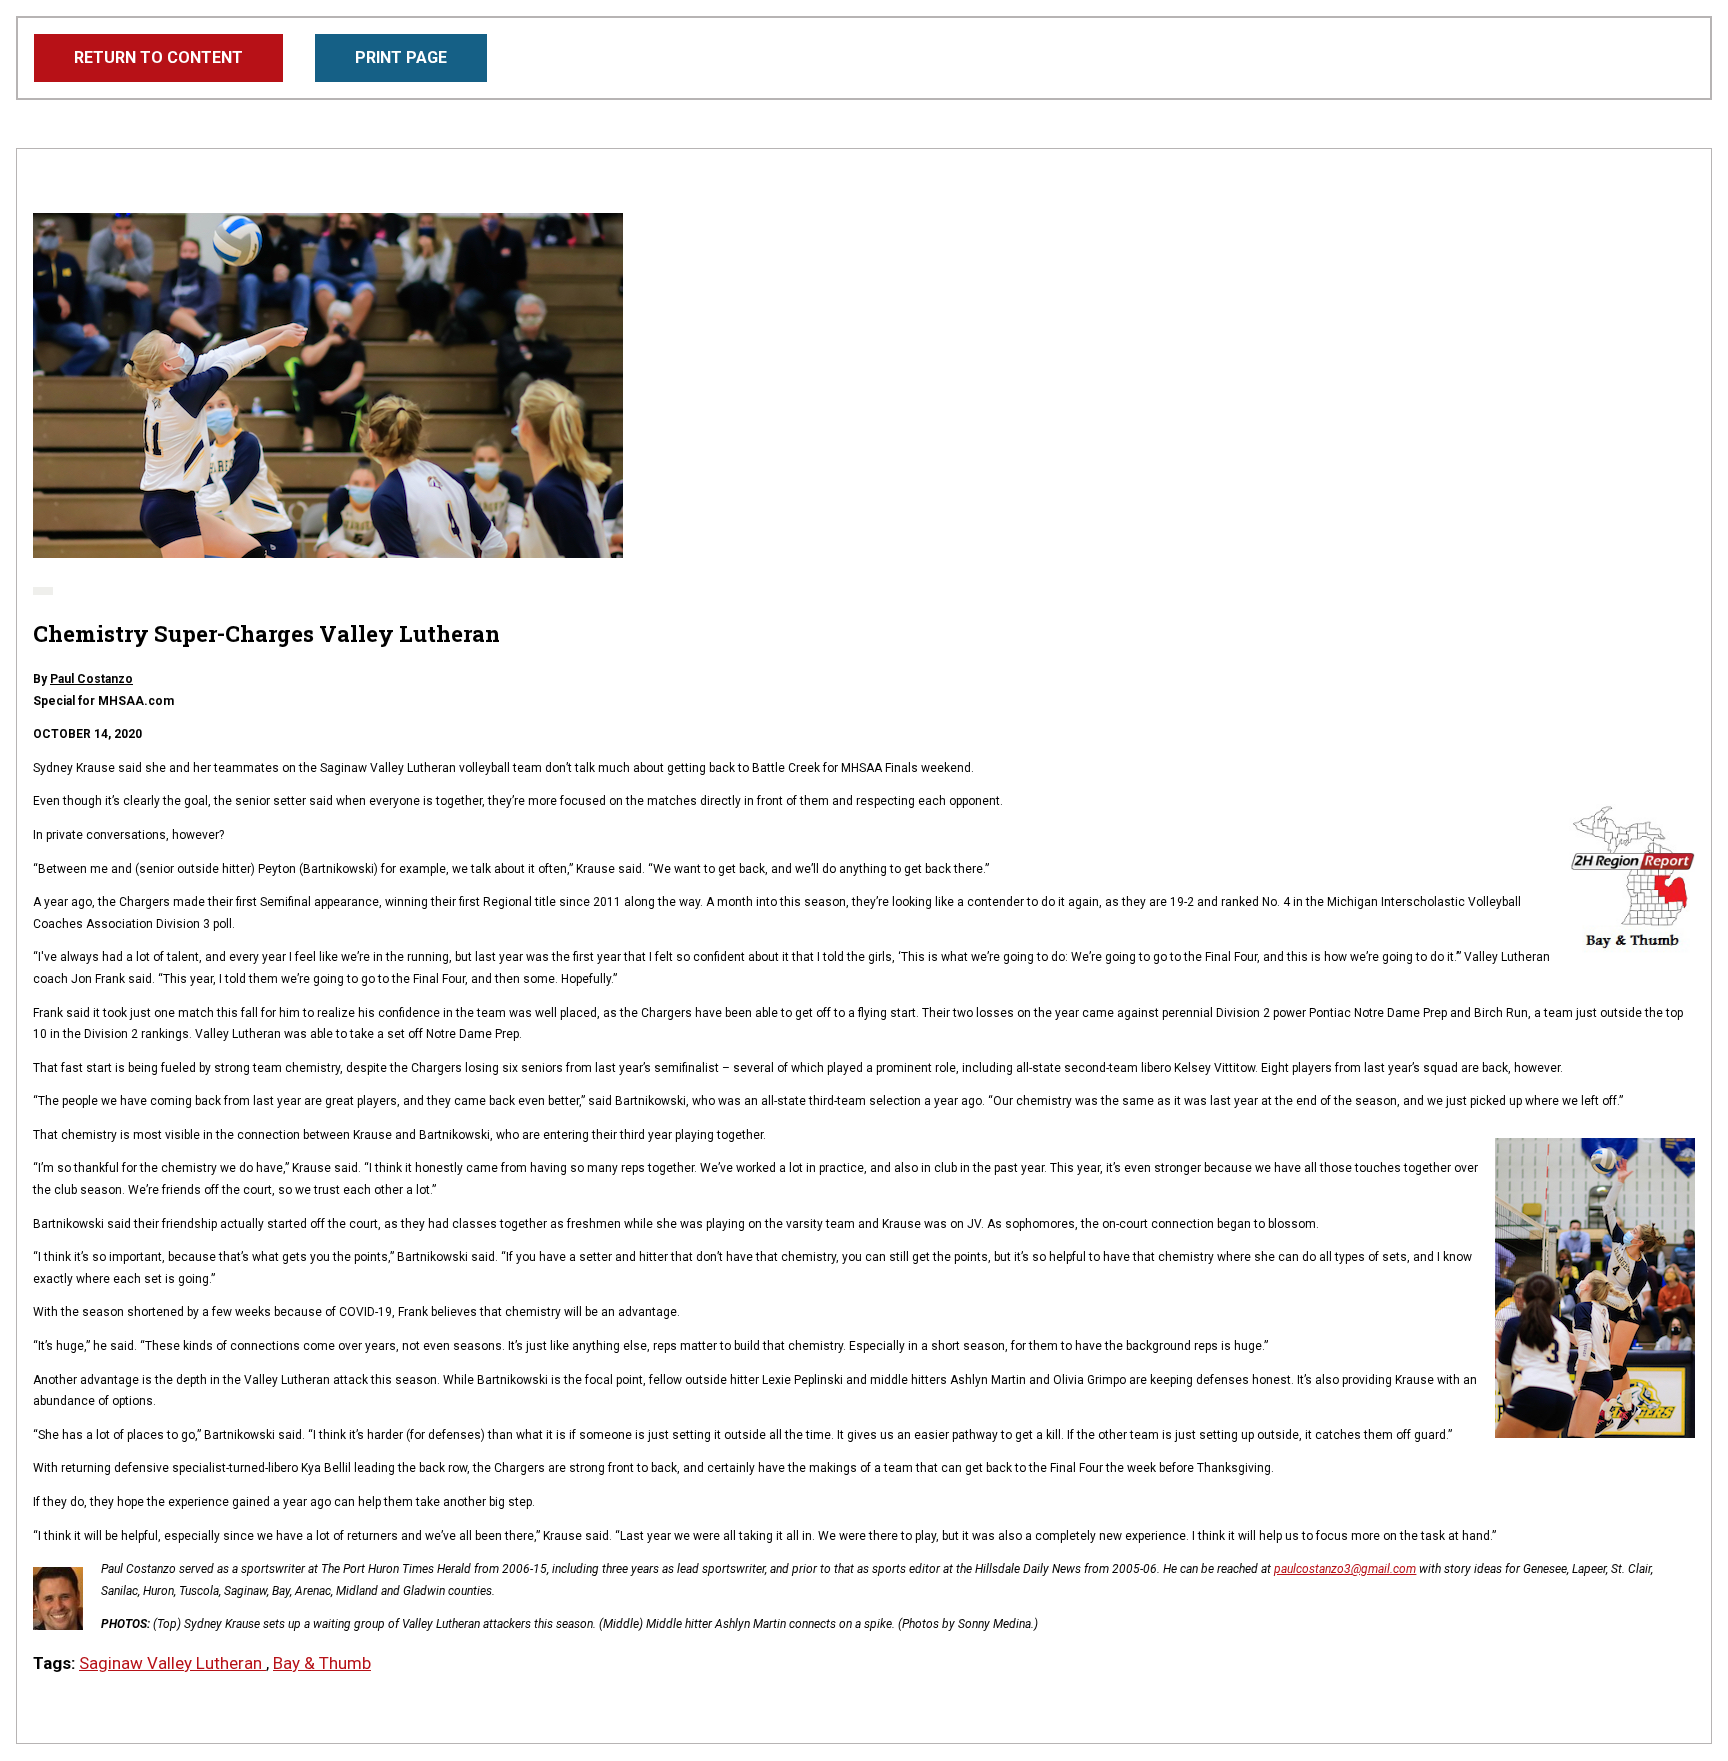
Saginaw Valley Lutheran (172, 1663)
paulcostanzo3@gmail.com (1345, 1569)
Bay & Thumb (322, 1663)
